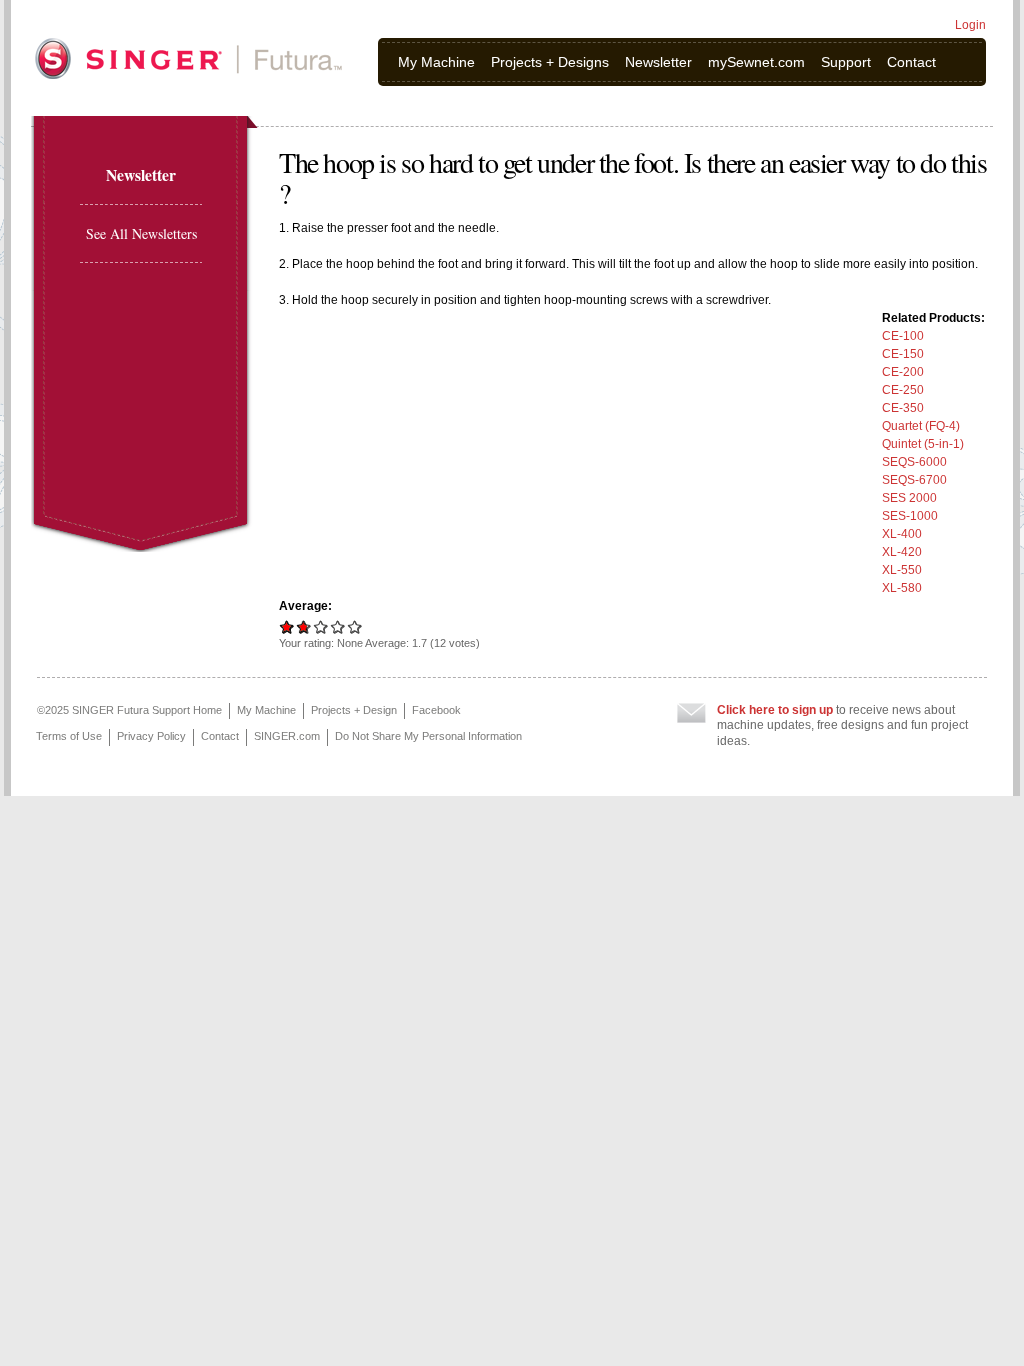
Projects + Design (354, 710)
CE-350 (903, 408)
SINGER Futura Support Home (147, 710)
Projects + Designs (550, 62)
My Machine (436, 62)
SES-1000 (910, 516)
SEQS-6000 (914, 462)
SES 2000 (909, 498)
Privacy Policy (151, 736)
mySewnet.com (756, 62)
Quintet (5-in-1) (923, 444)
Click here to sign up (775, 710)
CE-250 (903, 390)
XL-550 (902, 570)
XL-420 (902, 552)
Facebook (436, 710)
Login (970, 25)
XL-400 (902, 534)
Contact (911, 62)
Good (321, 626)
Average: (305, 606)
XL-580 (902, 588)
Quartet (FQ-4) (921, 426)
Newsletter (658, 62)
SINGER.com (287, 736)
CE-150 (903, 354)
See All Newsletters (141, 233)
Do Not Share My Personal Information (428, 736)
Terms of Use (69, 736)
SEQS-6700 (914, 480)
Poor (287, 626)
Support (846, 62)
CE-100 (903, 336)
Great (338, 626)
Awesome (355, 626)
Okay (301, 626)
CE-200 (903, 372)
